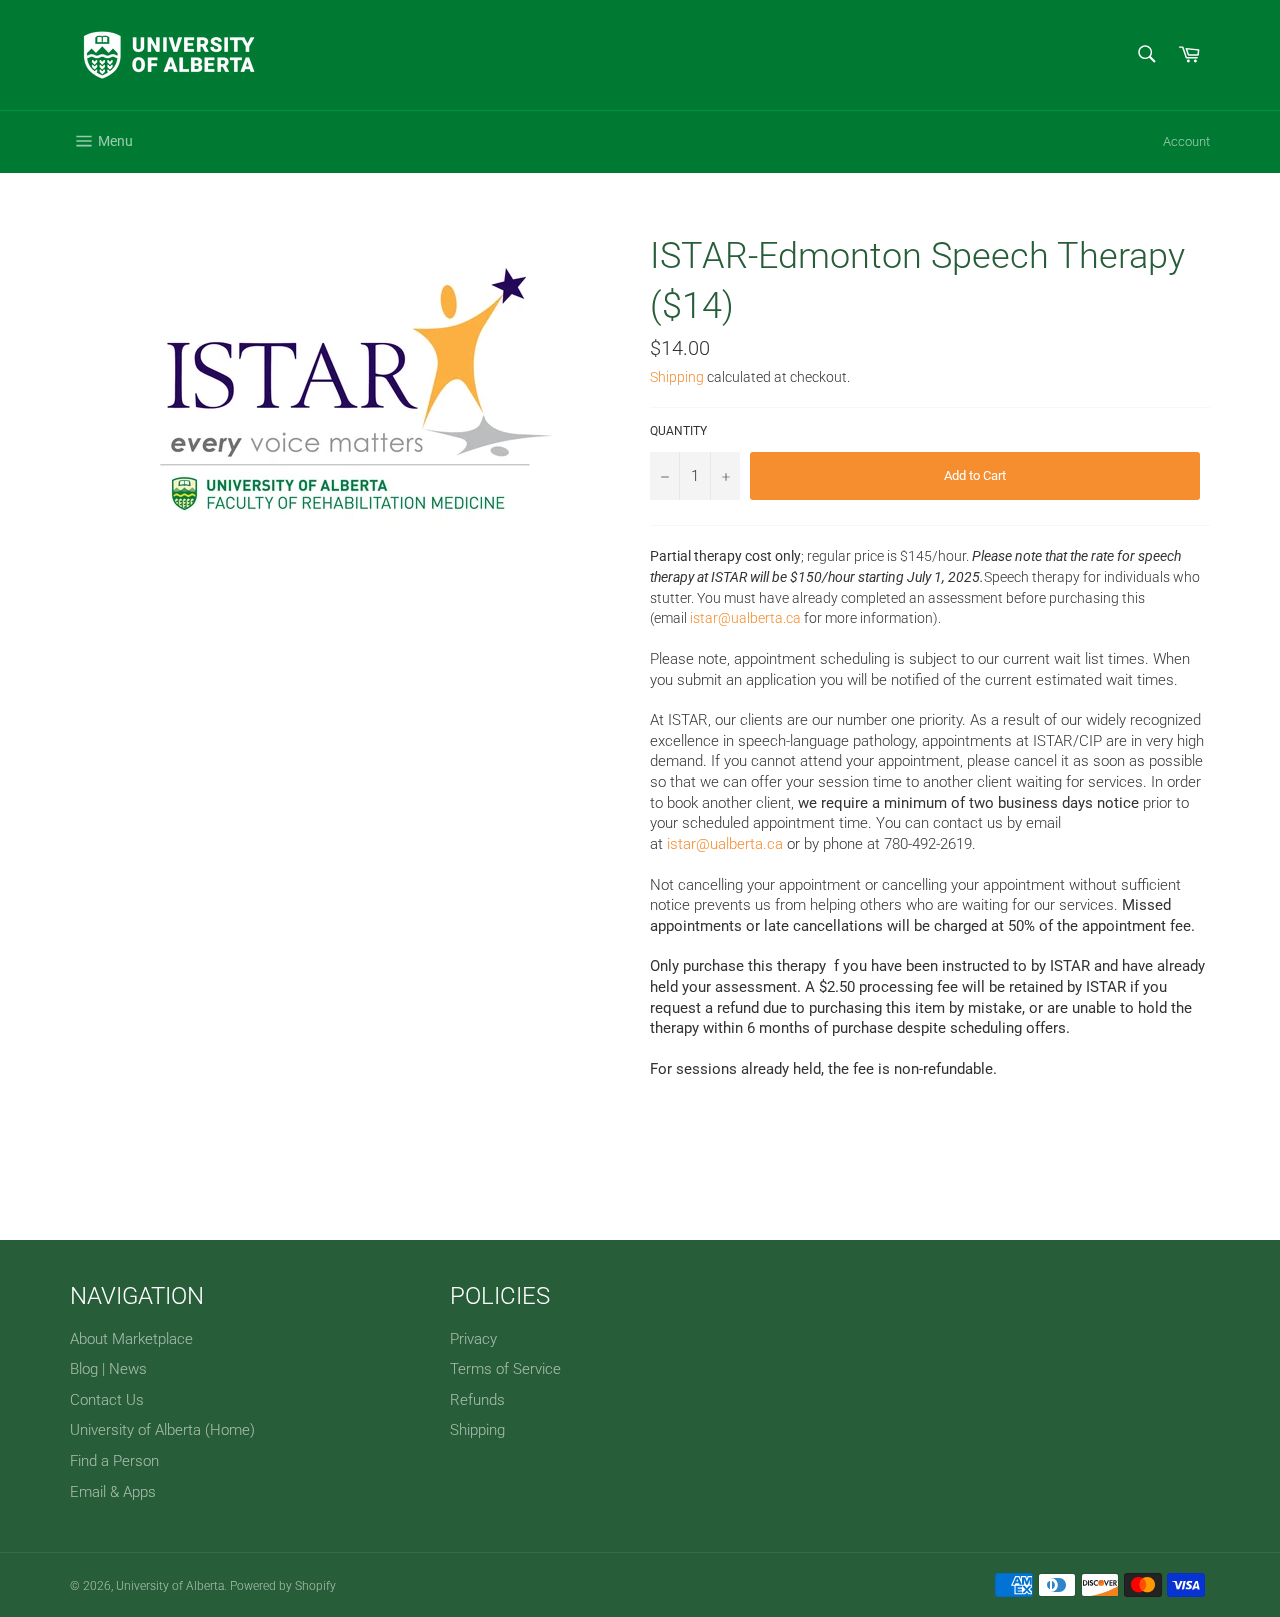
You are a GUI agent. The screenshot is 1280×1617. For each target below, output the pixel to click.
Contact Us (107, 1400)
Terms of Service (505, 1369)
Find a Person (114, 1461)
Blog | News (108, 1369)
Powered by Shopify (283, 1586)
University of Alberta (170, 1586)
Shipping (677, 377)
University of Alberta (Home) (162, 1430)
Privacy (473, 1339)
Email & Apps (113, 1492)
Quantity (678, 431)
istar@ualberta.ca (745, 618)
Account (1186, 141)
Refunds (477, 1400)
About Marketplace (131, 1339)
